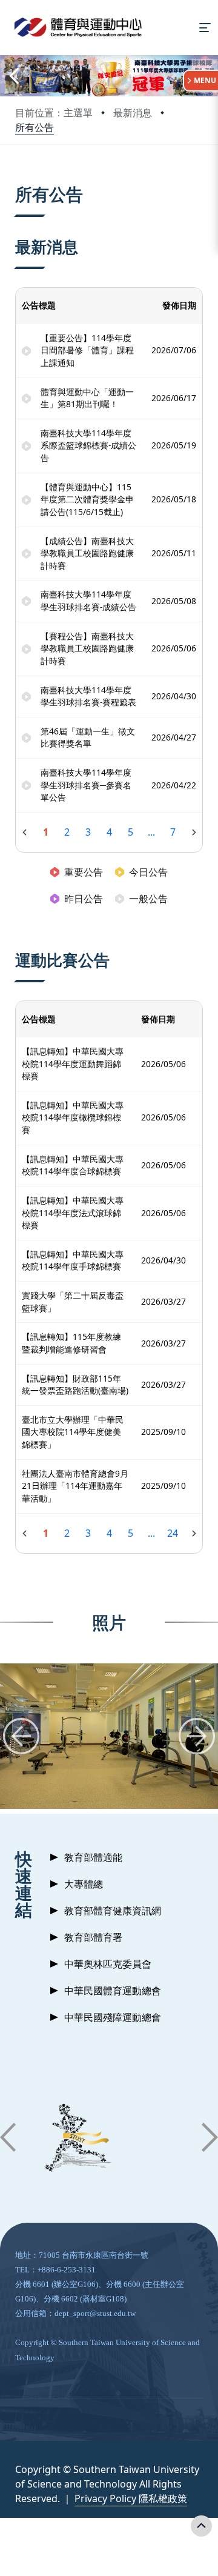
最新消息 (133, 113)
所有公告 (35, 127)
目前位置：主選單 (54, 113)
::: (18, 179)
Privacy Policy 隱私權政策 (131, 2498)
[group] (109, 1736)
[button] (13, 75)
